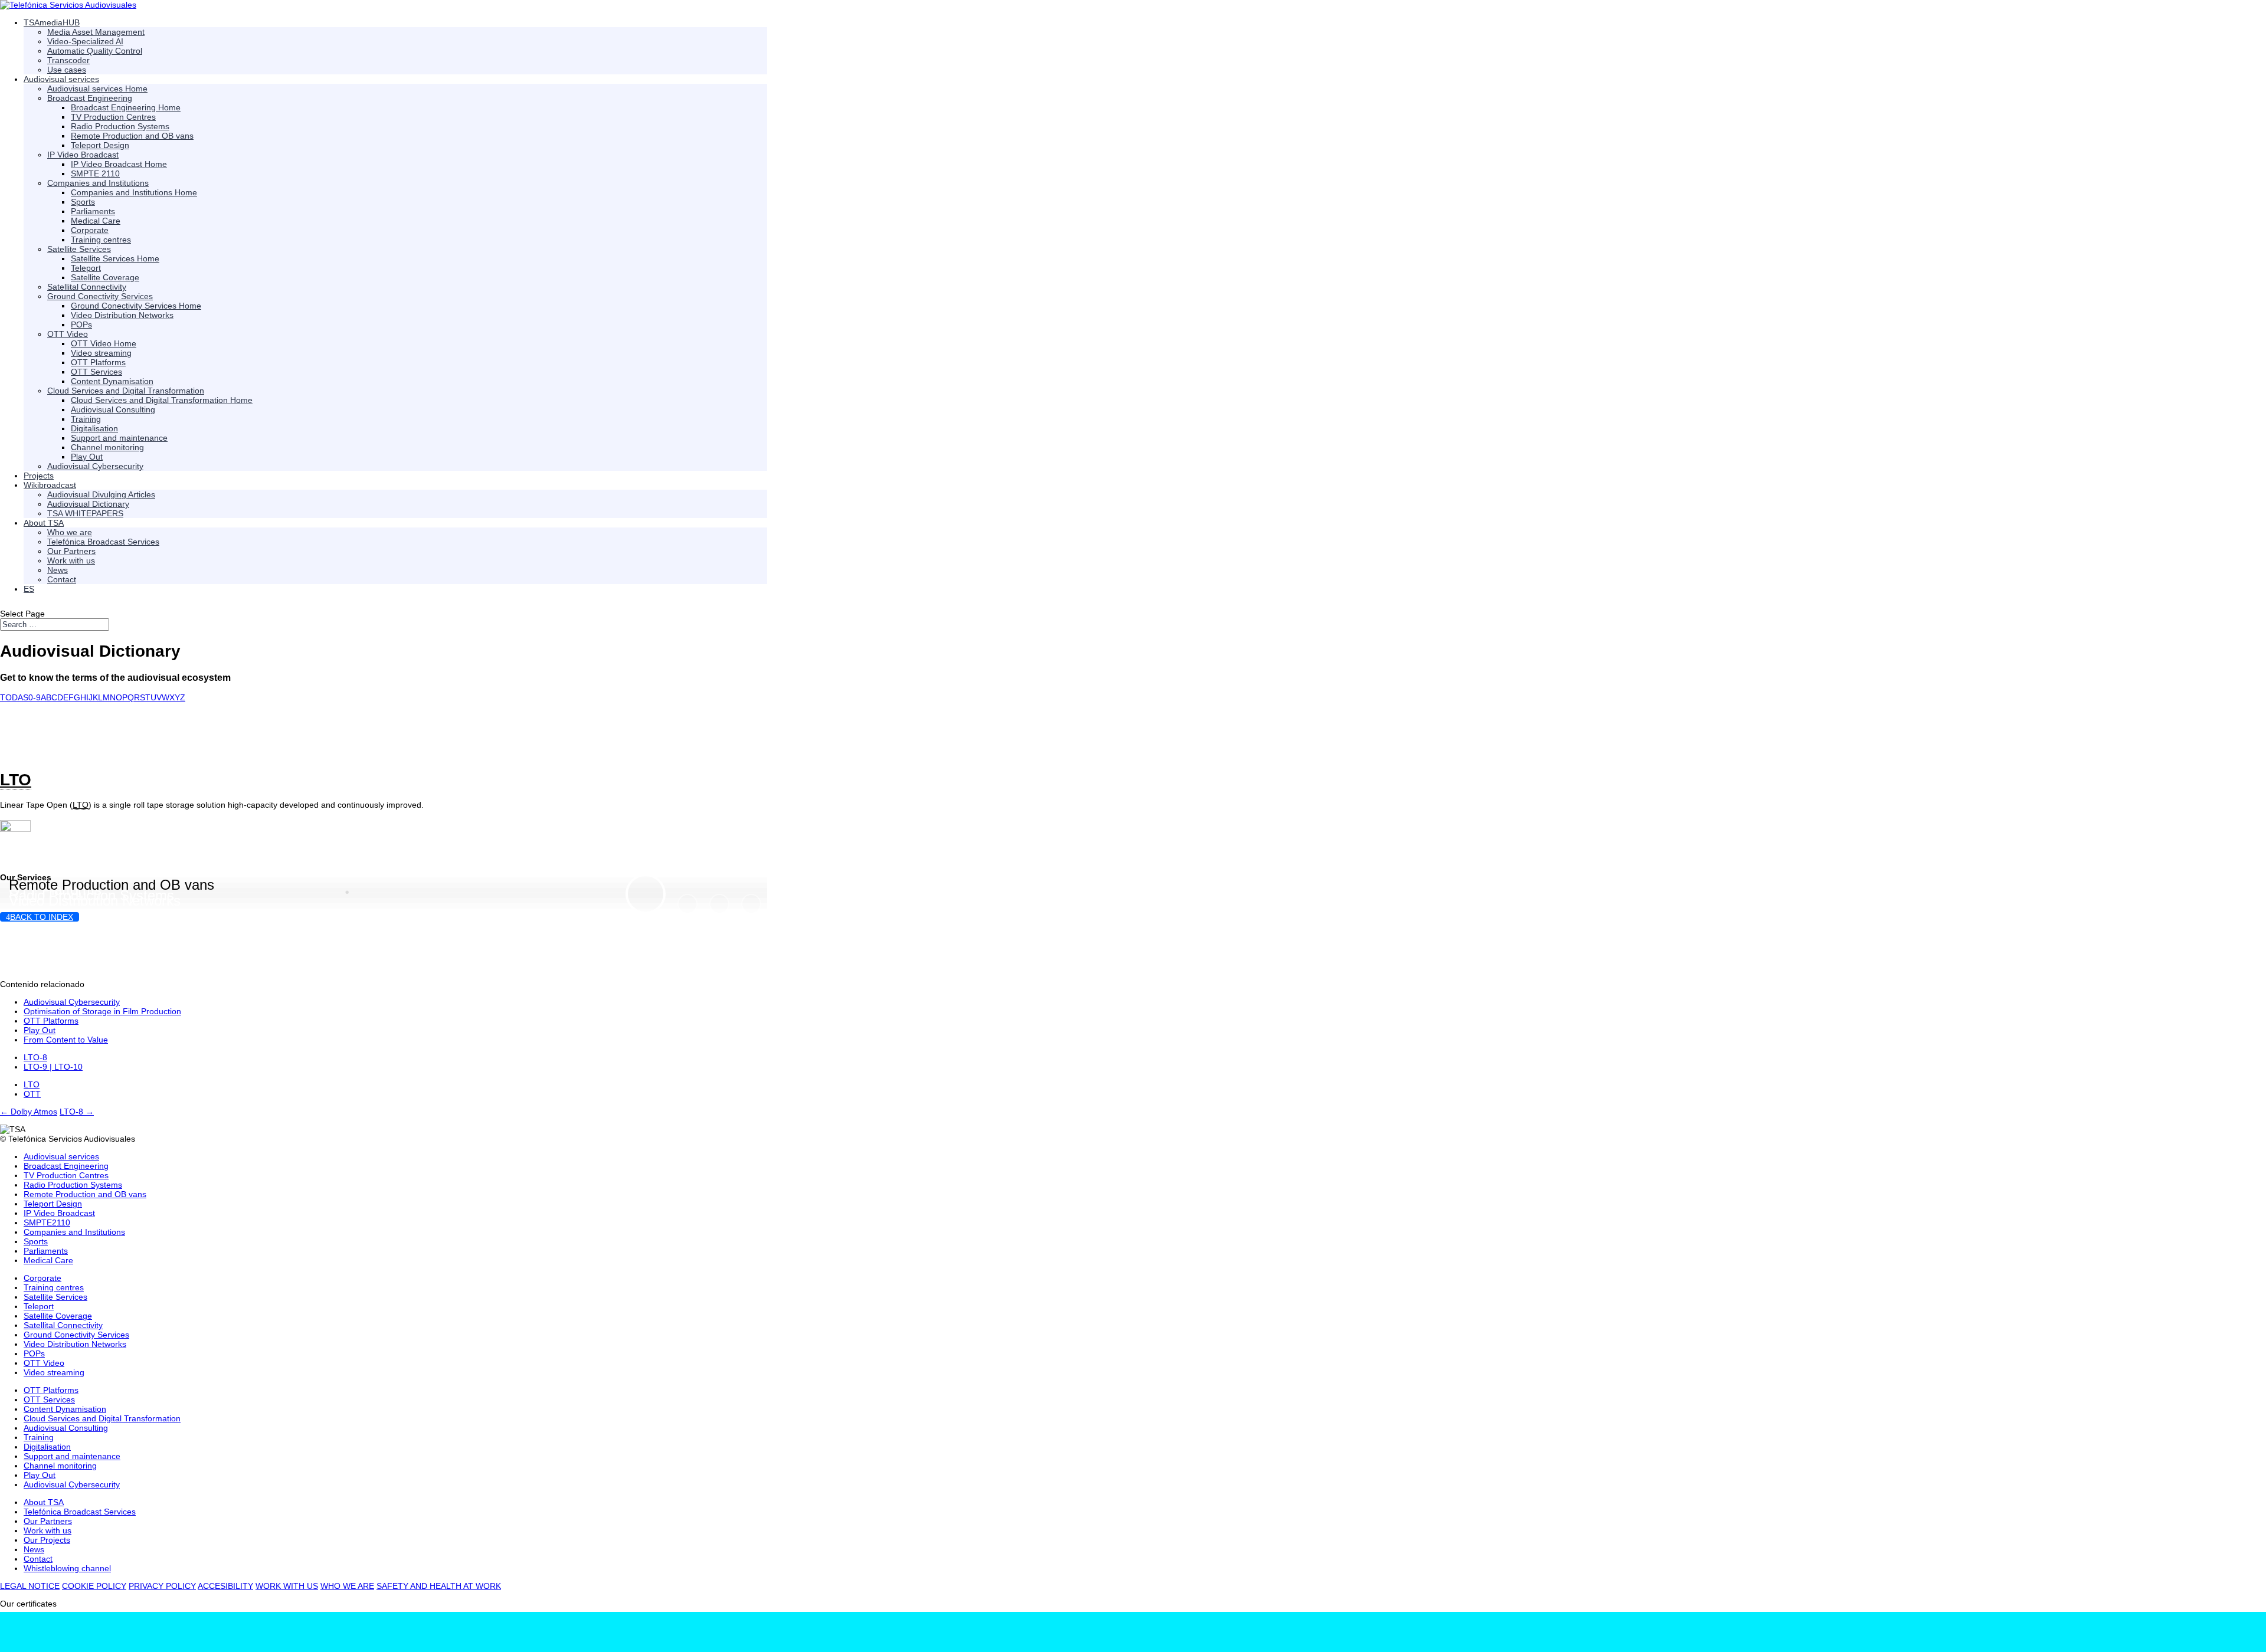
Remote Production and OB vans (112, 885)
